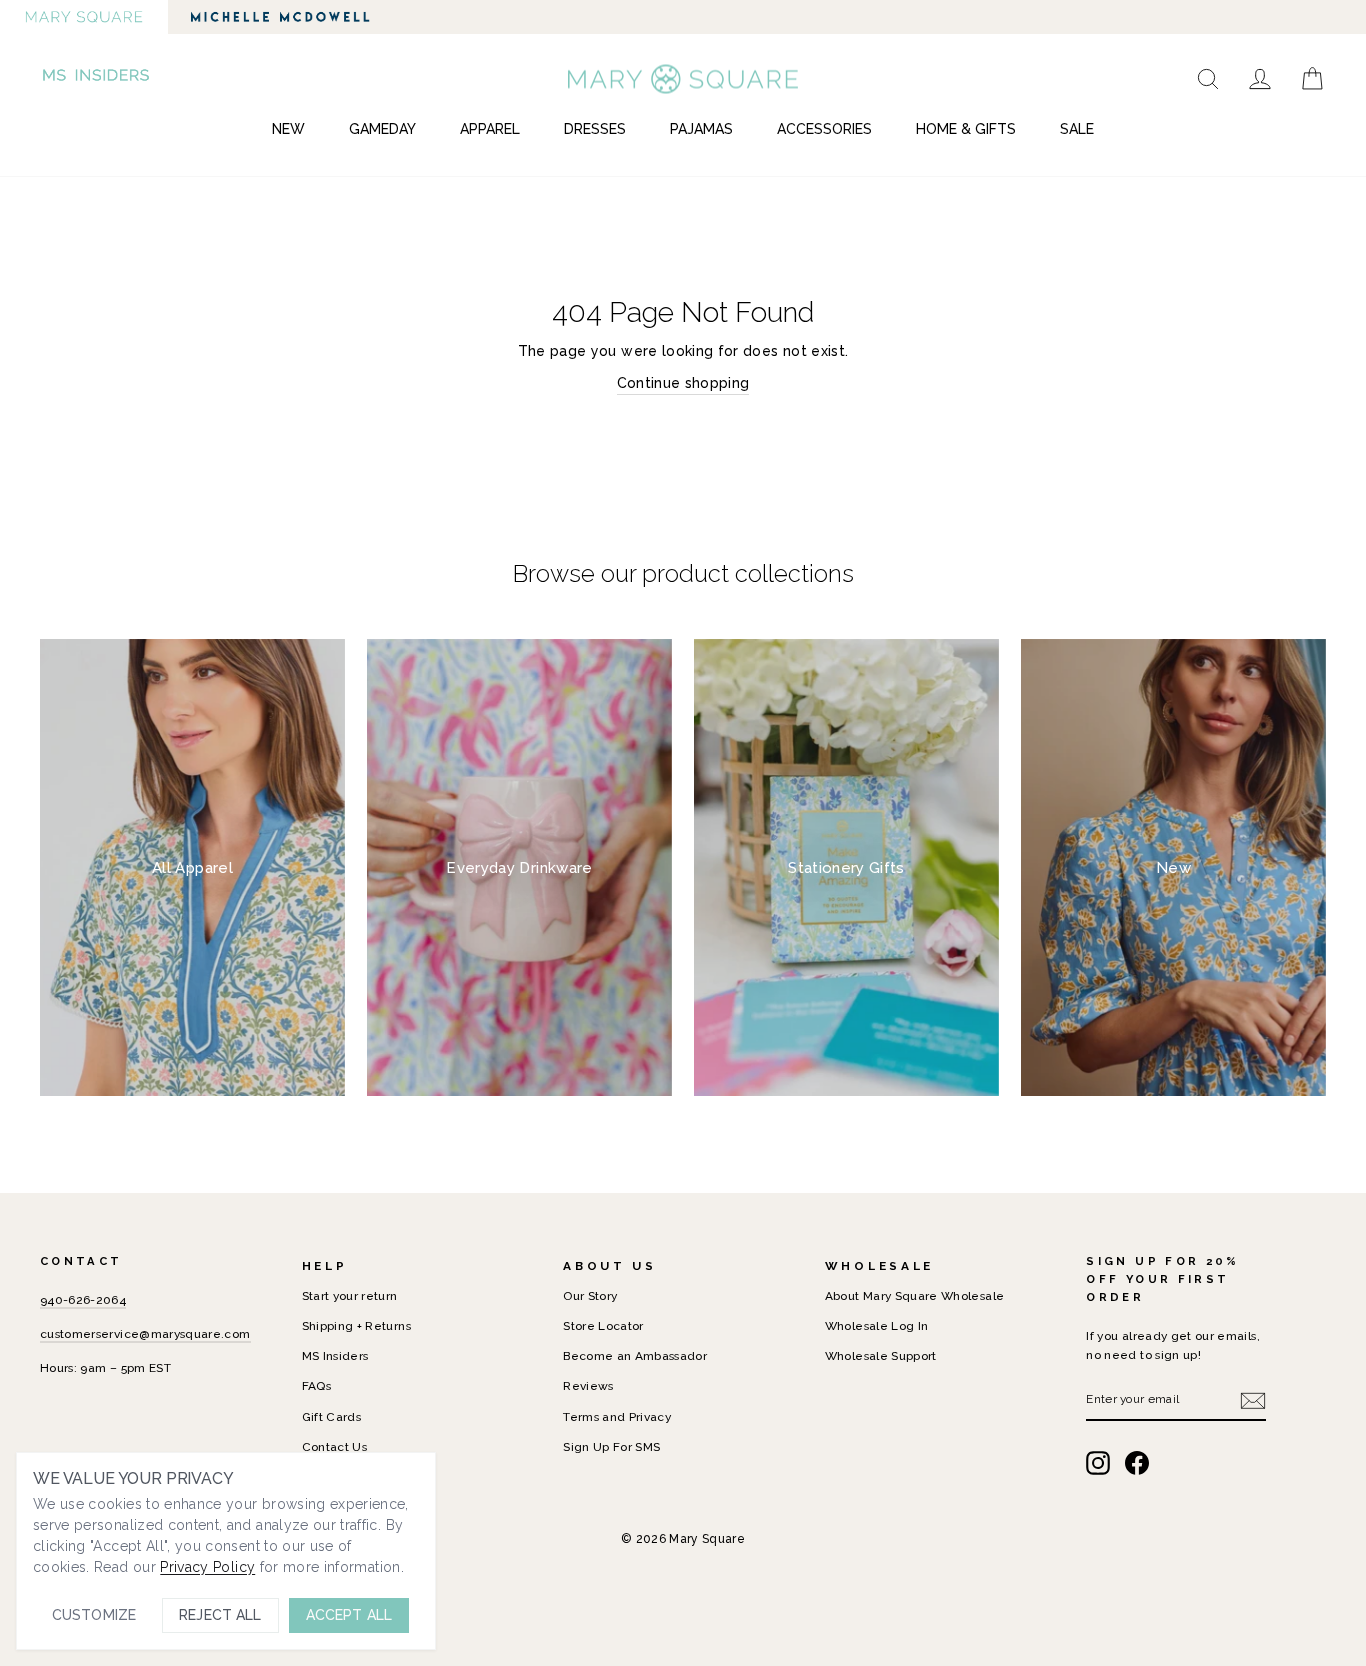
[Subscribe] (1253, 1401)
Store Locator (603, 1326)
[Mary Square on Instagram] (1098, 1463)
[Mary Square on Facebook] (1137, 1463)
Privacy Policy (207, 1567)
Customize (94, 1615)
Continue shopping (683, 383)
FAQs (316, 1386)
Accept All (349, 1615)
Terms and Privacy (617, 1417)
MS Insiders (335, 1356)
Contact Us (335, 1447)
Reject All (220, 1615)
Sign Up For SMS (611, 1447)
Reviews (588, 1386)
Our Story (590, 1296)
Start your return (350, 1296)
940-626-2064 (83, 1300)
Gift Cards (332, 1417)
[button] (98, 78)
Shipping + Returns (356, 1326)
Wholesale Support (881, 1356)
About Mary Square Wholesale (914, 1296)
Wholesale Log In (877, 1326)
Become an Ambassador (635, 1356)
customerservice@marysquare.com (145, 1334)
